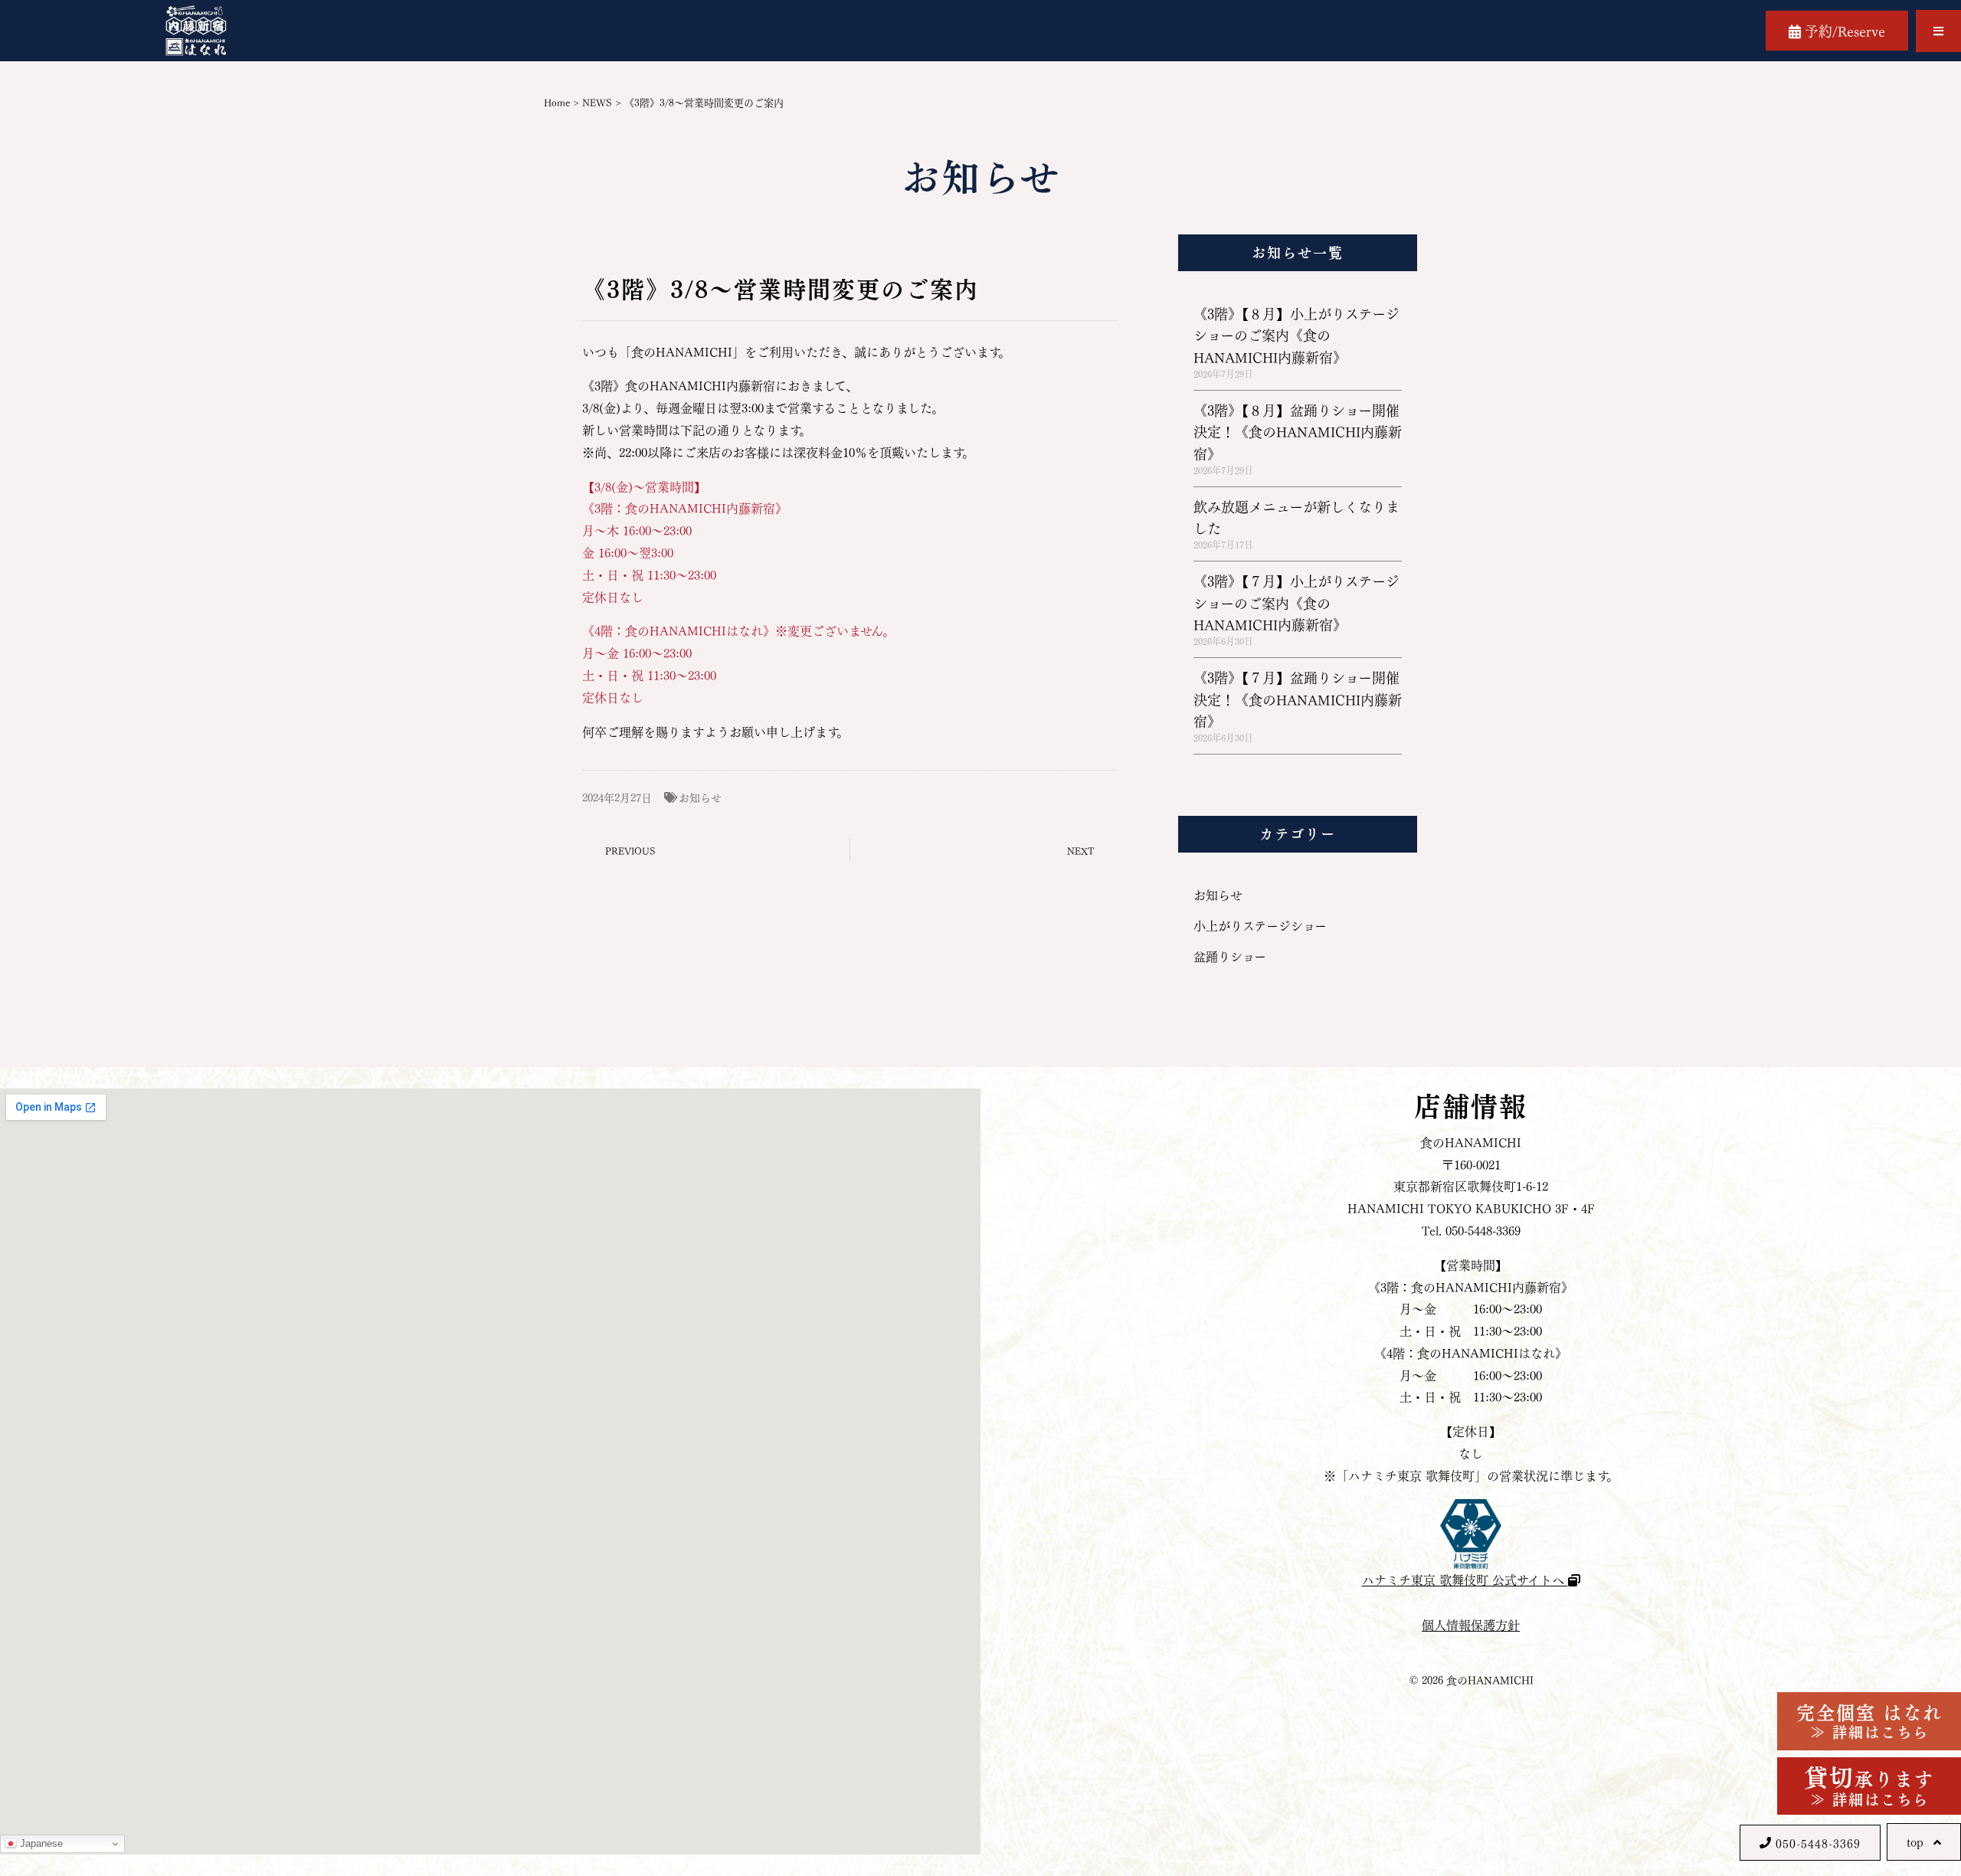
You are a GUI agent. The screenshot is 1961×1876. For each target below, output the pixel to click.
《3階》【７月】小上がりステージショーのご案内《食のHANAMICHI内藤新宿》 (1296, 602)
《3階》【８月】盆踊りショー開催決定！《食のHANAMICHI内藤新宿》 (1298, 431)
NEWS (597, 101)
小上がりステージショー (1260, 925)
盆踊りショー (1230, 956)
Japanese (40, 1843)
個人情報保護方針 (1471, 1624)
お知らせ (700, 797)
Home (557, 101)
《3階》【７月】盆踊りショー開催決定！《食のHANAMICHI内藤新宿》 (1298, 699)
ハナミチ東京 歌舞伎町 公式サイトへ (1465, 1579)
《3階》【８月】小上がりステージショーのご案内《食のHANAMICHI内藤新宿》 (1296, 335)
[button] (1938, 31)
